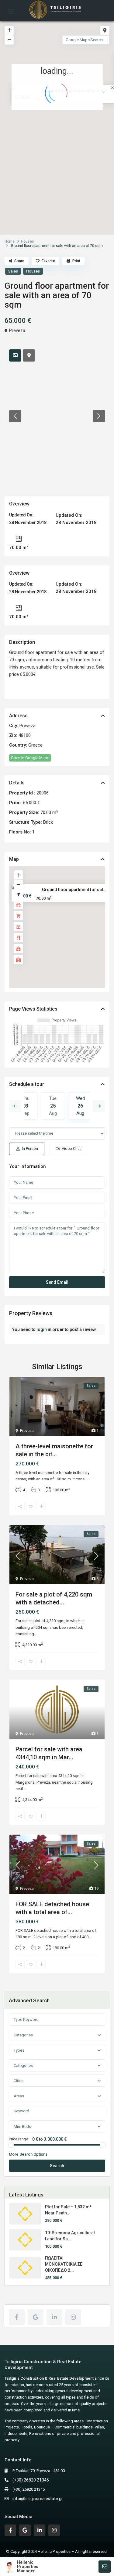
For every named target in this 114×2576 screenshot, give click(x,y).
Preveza (17, 330)
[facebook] (17, 2317)
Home (10, 241)
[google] (36, 2317)
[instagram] (73, 2317)
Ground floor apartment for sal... (74, 890)
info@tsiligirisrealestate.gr (38, 2499)
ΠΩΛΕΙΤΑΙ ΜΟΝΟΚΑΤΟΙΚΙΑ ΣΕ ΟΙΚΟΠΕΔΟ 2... (64, 2264)
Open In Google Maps (30, 758)
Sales (13, 271)
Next (99, 1106)
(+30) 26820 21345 (31, 2480)
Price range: (19, 2139)
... (88, 1479)
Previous (15, 1106)
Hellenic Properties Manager (28, 2567)
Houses (28, 241)
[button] (70, 131)
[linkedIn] (54, 2317)
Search (57, 2166)
